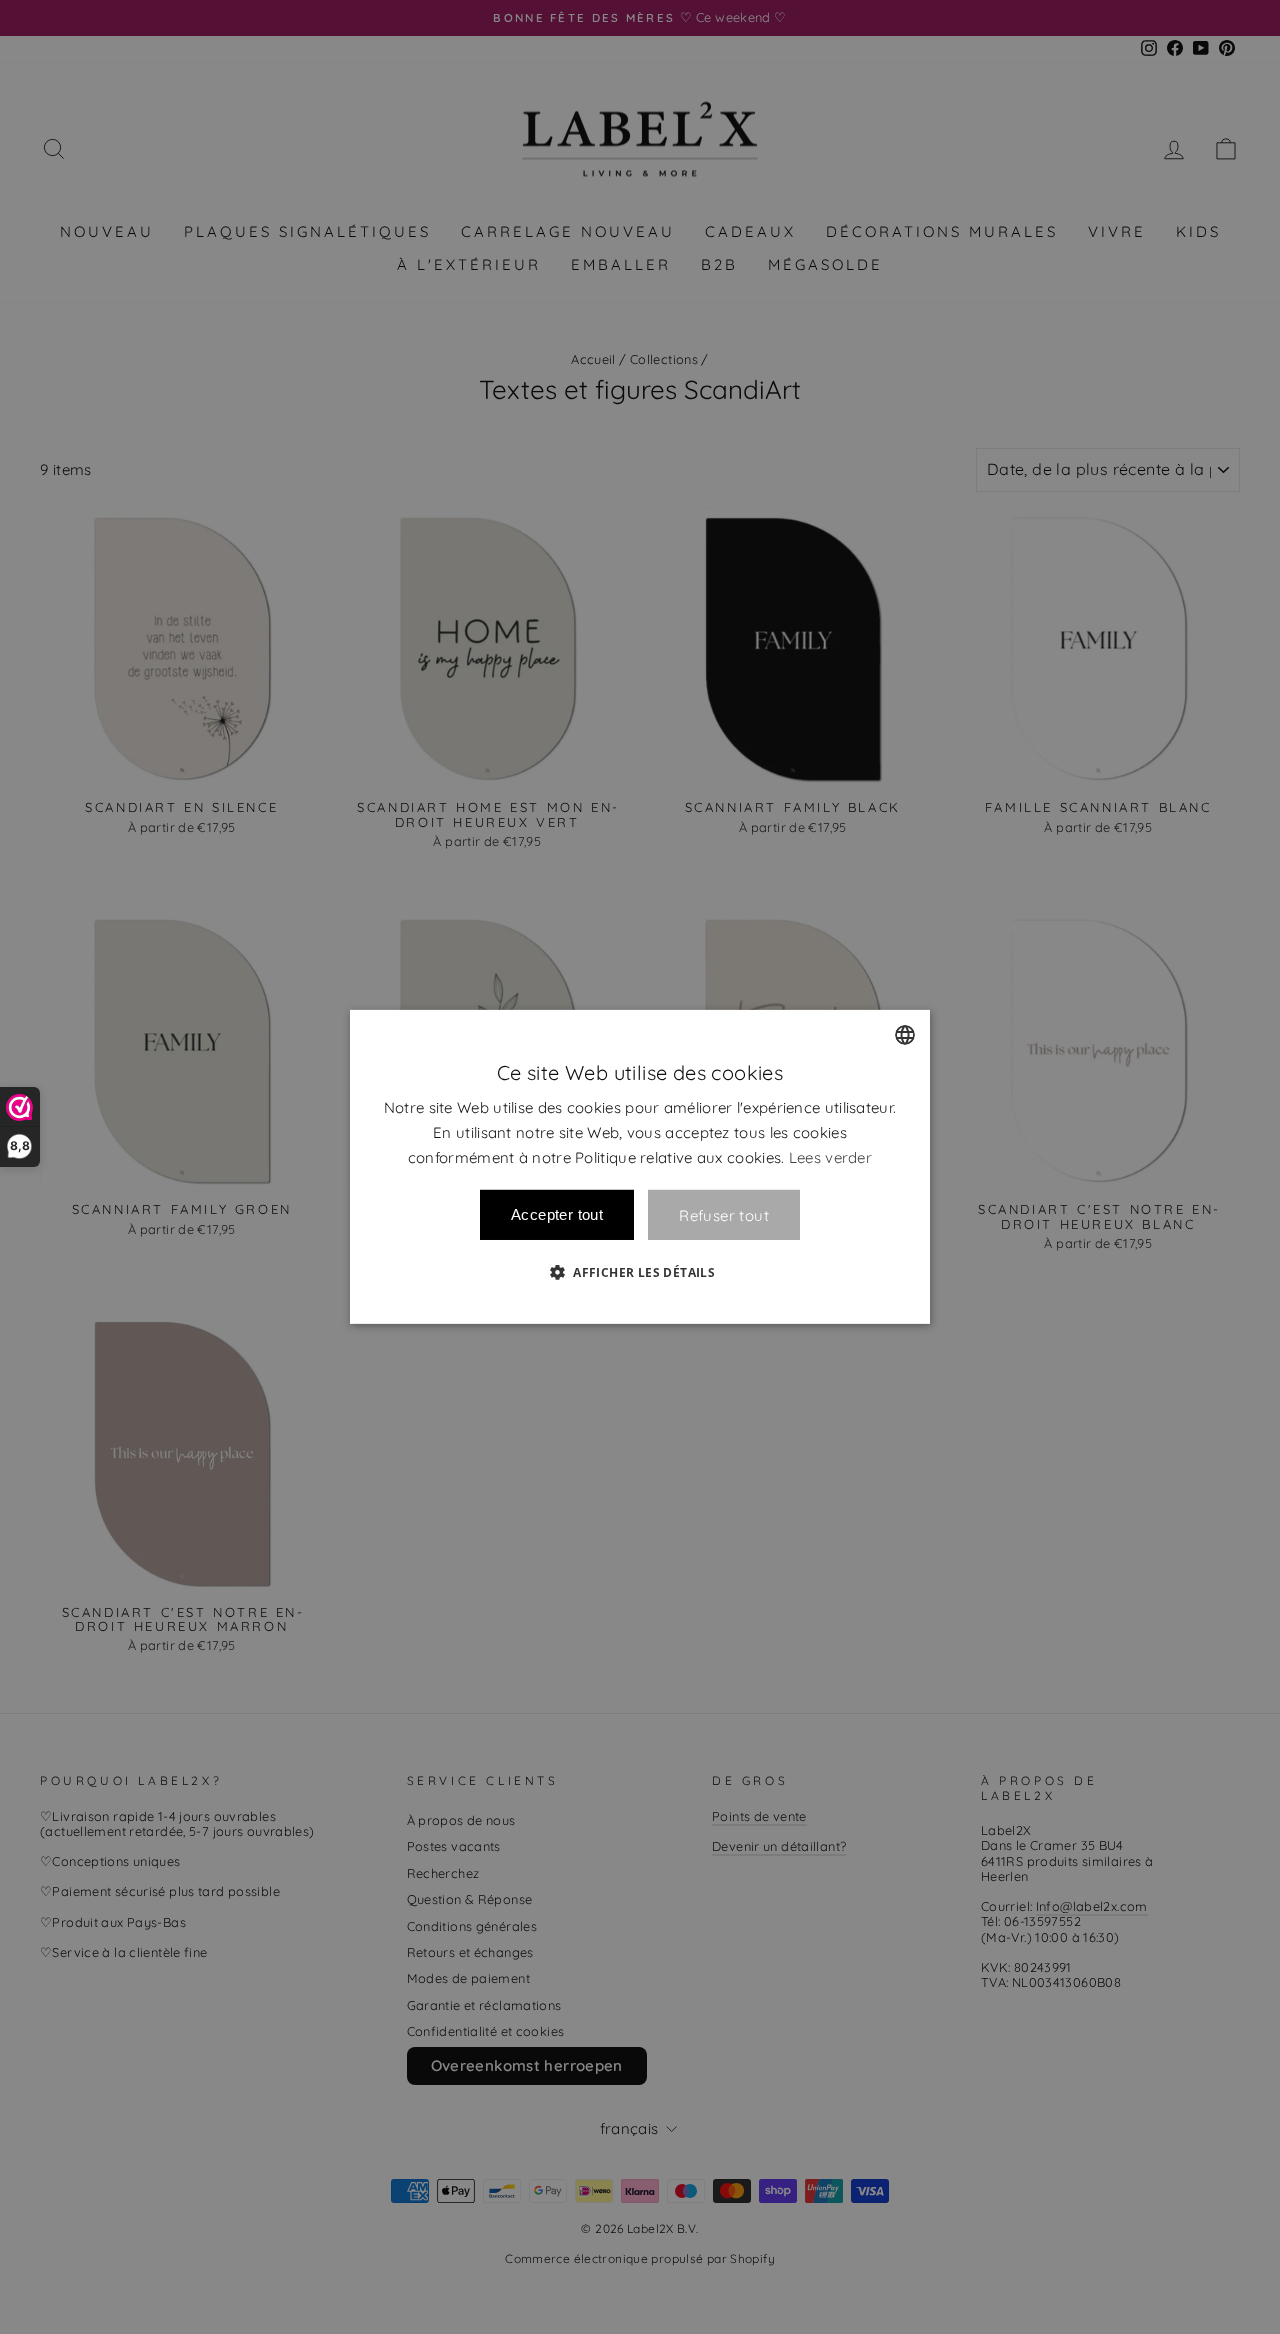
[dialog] (640, 1167)
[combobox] (905, 1035)
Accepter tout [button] (557, 1214)
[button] (640, 1272)
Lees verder (830, 1156)
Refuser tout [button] (724, 1215)
